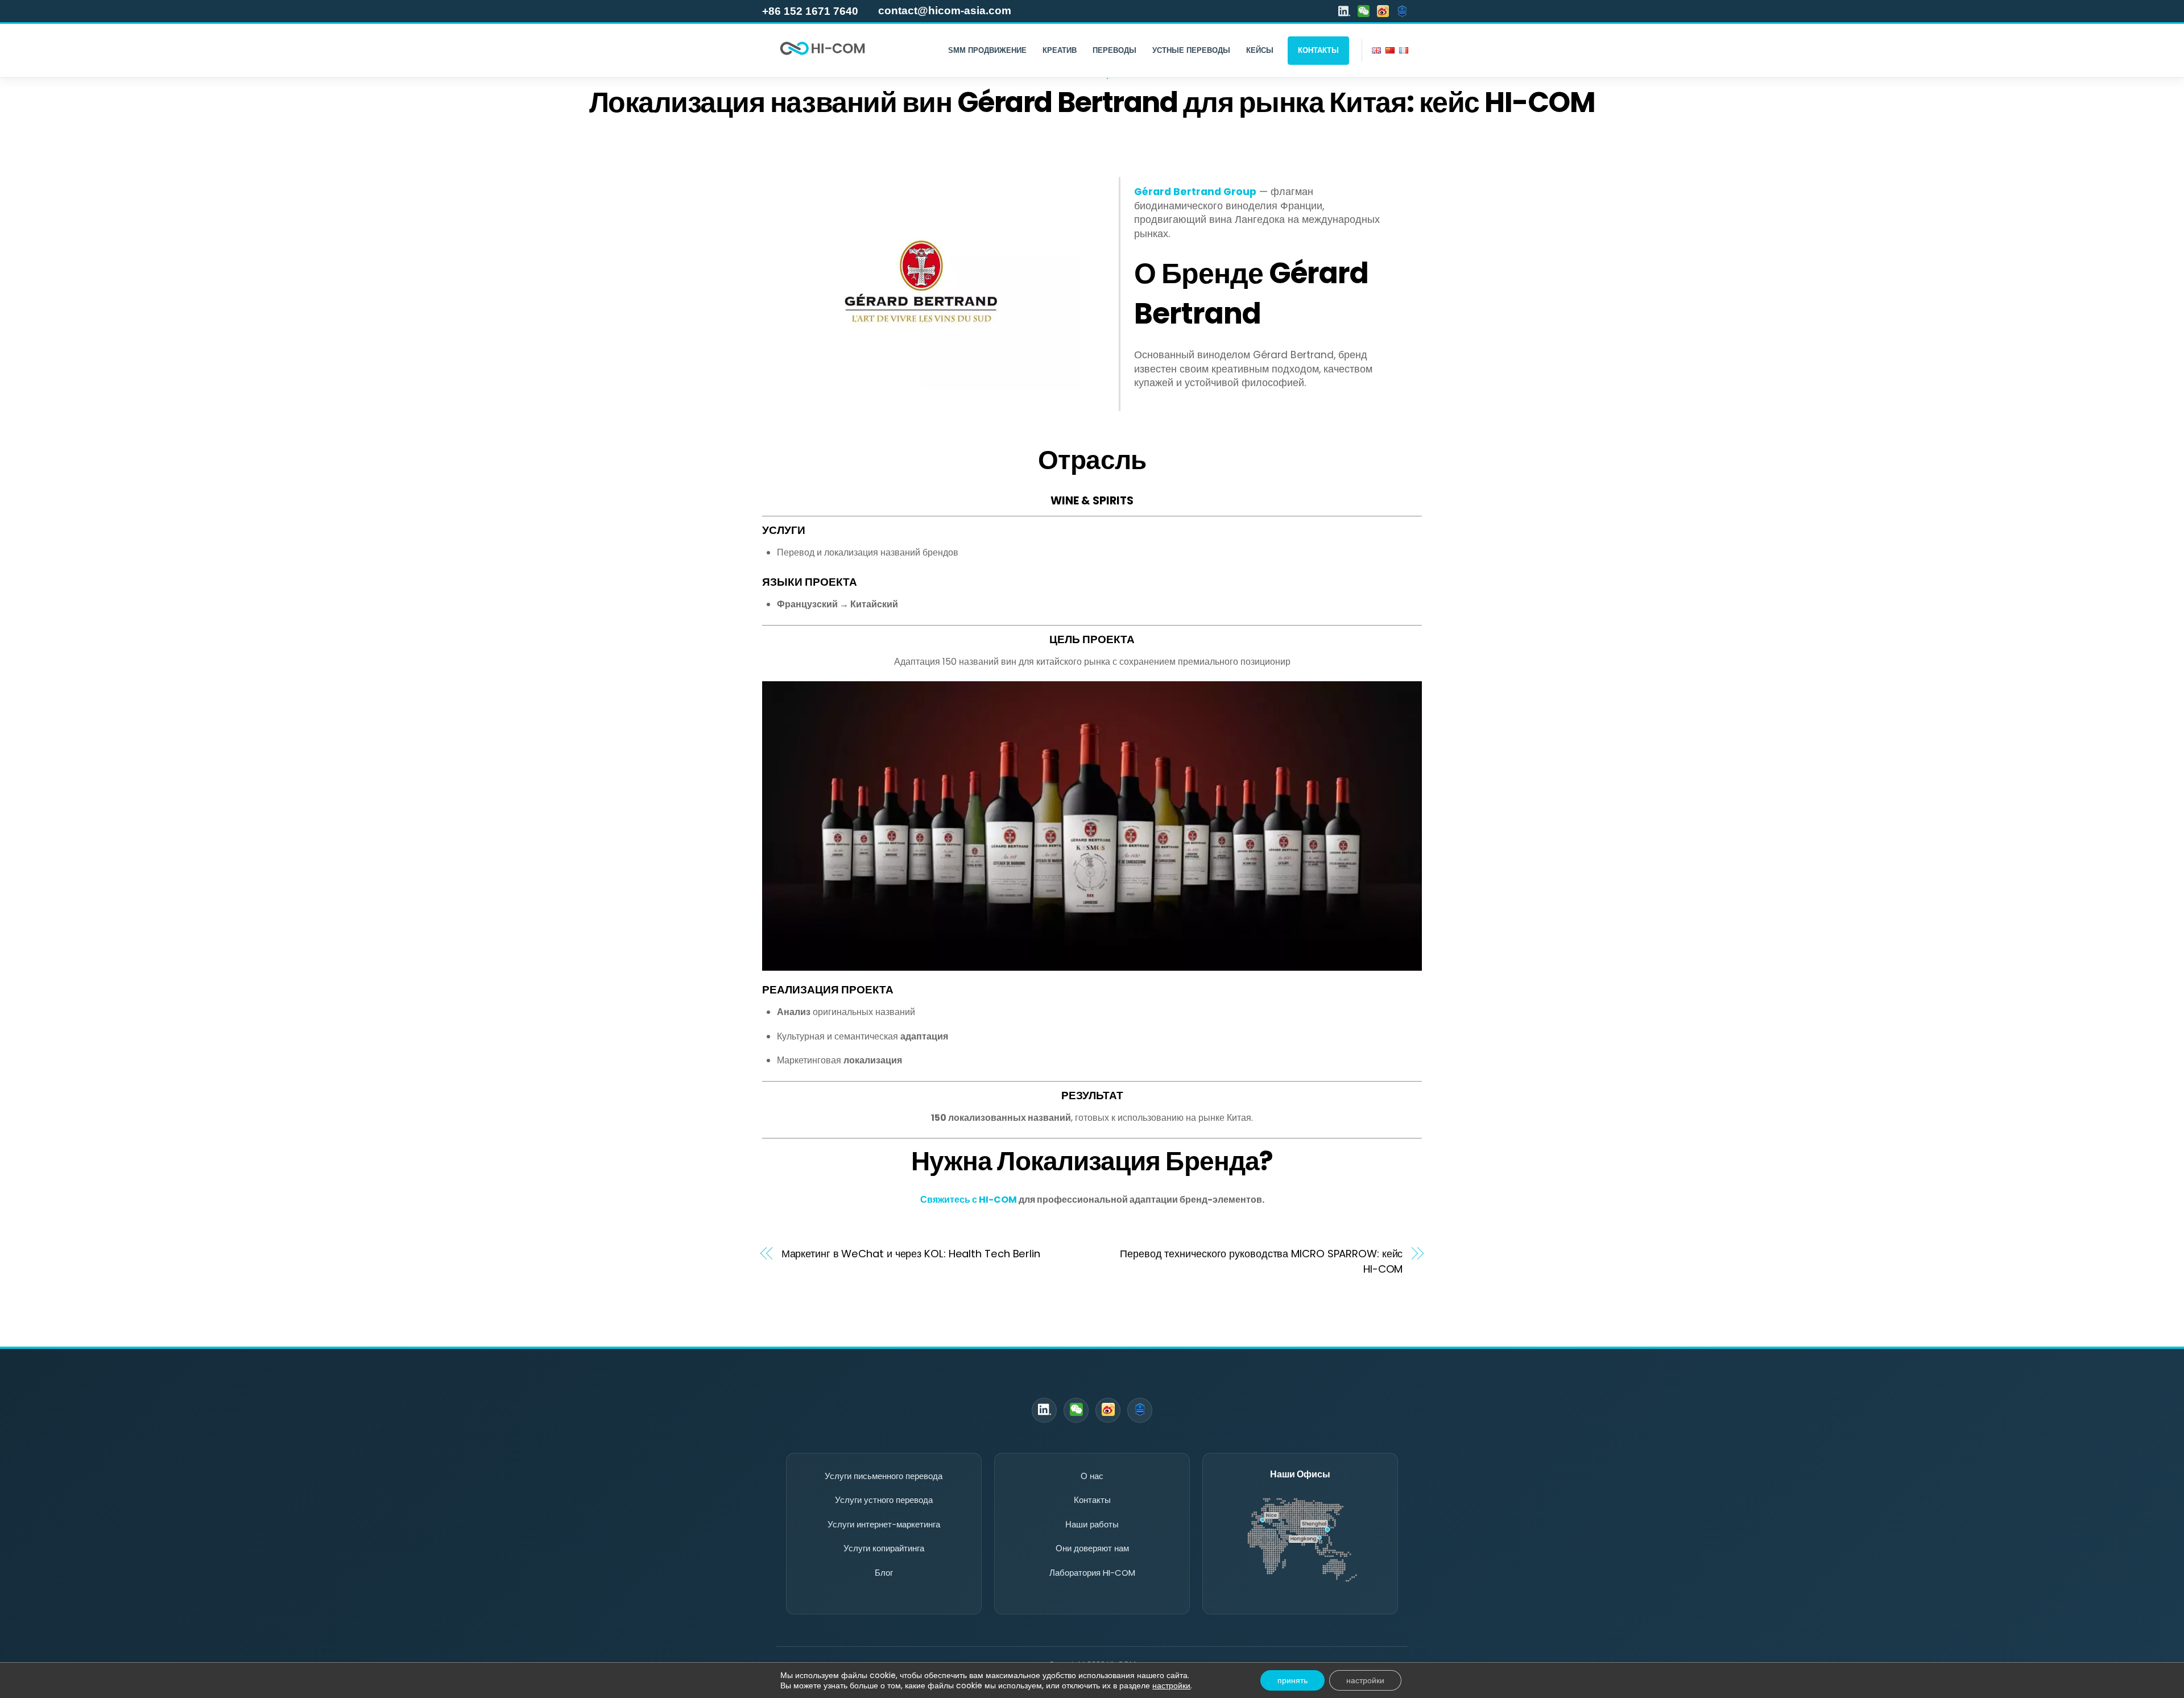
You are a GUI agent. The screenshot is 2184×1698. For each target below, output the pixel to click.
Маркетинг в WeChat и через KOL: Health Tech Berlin (911, 1254)
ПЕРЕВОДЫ (1114, 50)
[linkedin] (1344, 11)
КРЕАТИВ (1060, 50)
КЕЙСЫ (1260, 50)
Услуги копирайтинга (884, 1548)
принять (1292, 1680)
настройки (1171, 1685)
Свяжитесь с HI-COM (969, 1200)
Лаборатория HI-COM (1092, 1573)
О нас (1092, 1476)
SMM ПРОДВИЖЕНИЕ (987, 50)
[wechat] (1364, 11)
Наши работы (1092, 1524)
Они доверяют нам (1092, 1548)
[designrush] (1402, 11)
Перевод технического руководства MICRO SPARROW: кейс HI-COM (1261, 1261)
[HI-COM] (822, 57)
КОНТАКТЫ (1318, 50)
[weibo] (1383, 11)
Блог (884, 1573)
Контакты (1092, 1500)
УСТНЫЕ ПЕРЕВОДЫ (1191, 50)
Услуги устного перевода (884, 1500)
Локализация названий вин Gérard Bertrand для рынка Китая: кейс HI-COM (1092, 102)
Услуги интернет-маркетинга (884, 1524)
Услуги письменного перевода (884, 1476)
